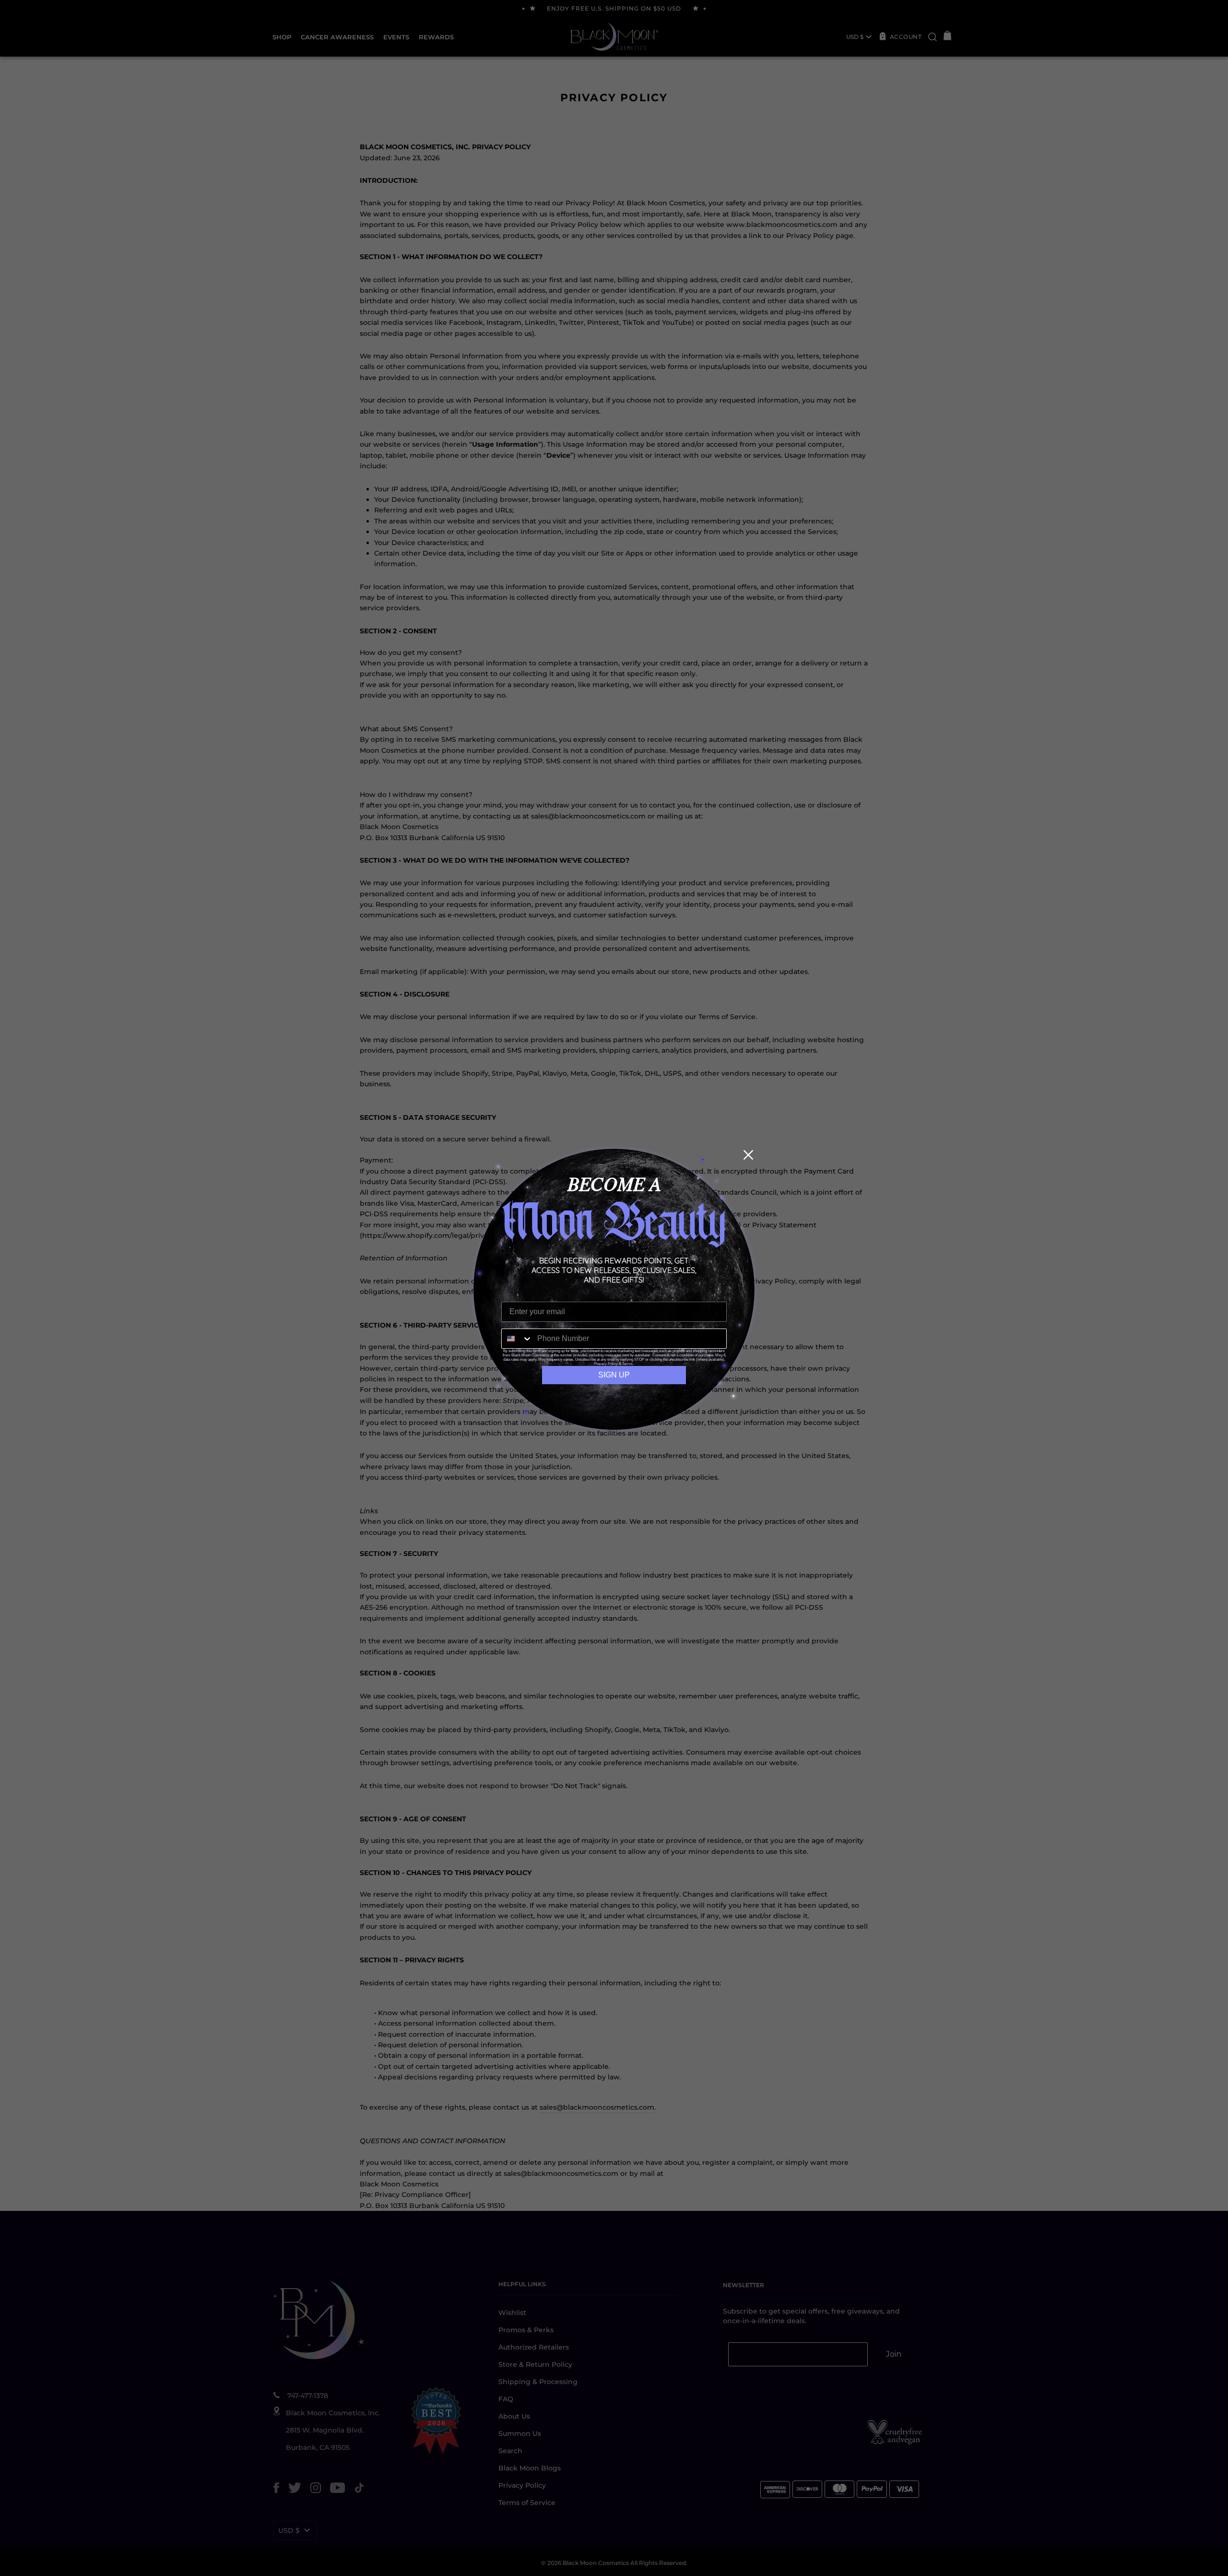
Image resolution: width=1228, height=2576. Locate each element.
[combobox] (517, 1339)
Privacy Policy (606, 1364)
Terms (627, 1364)
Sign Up (614, 1375)
